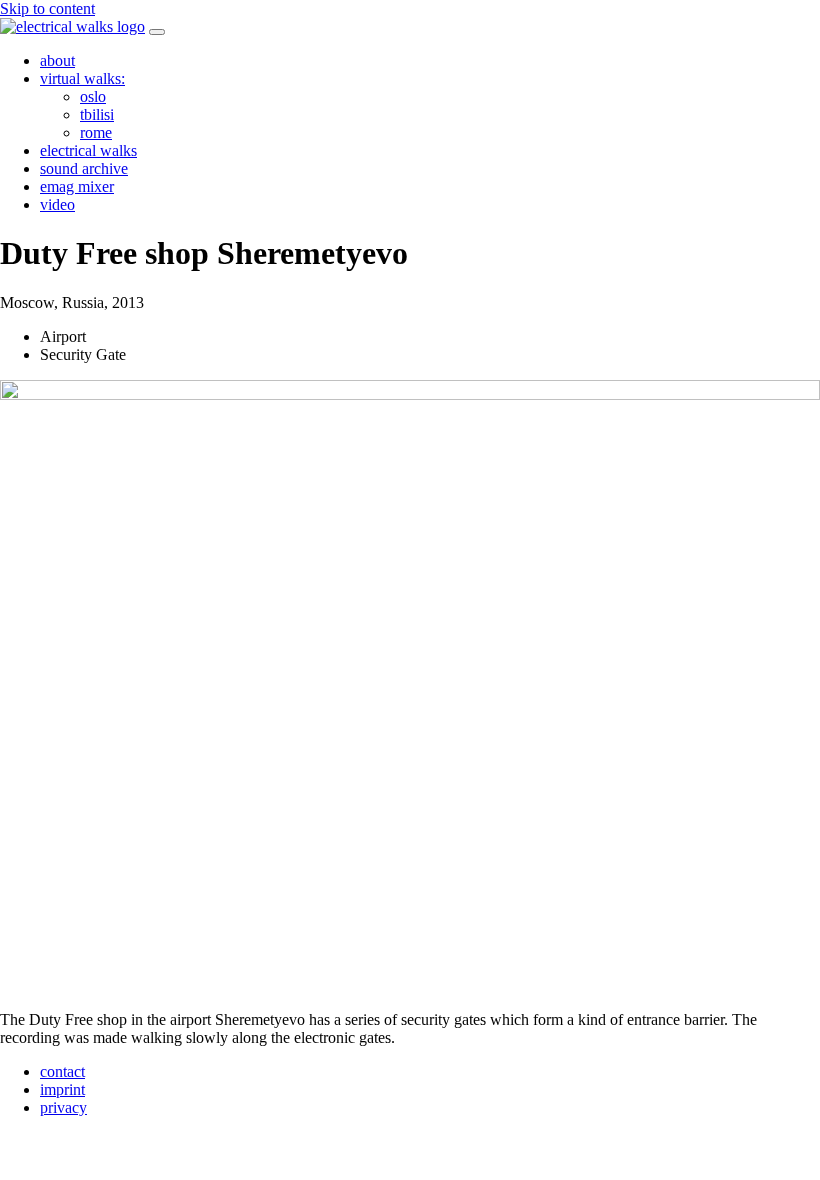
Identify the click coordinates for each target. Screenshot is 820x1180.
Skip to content (47, 8)
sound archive (84, 168)
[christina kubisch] (72, 26)
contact (62, 1071)
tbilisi (97, 114)
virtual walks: (82, 78)
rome (96, 132)
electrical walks (88, 150)
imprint (62, 1089)
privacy (63, 1107)
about (57, 60)
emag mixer (77, 186)
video (57, 204)
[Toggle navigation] (157, 32)
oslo (93, 96)
